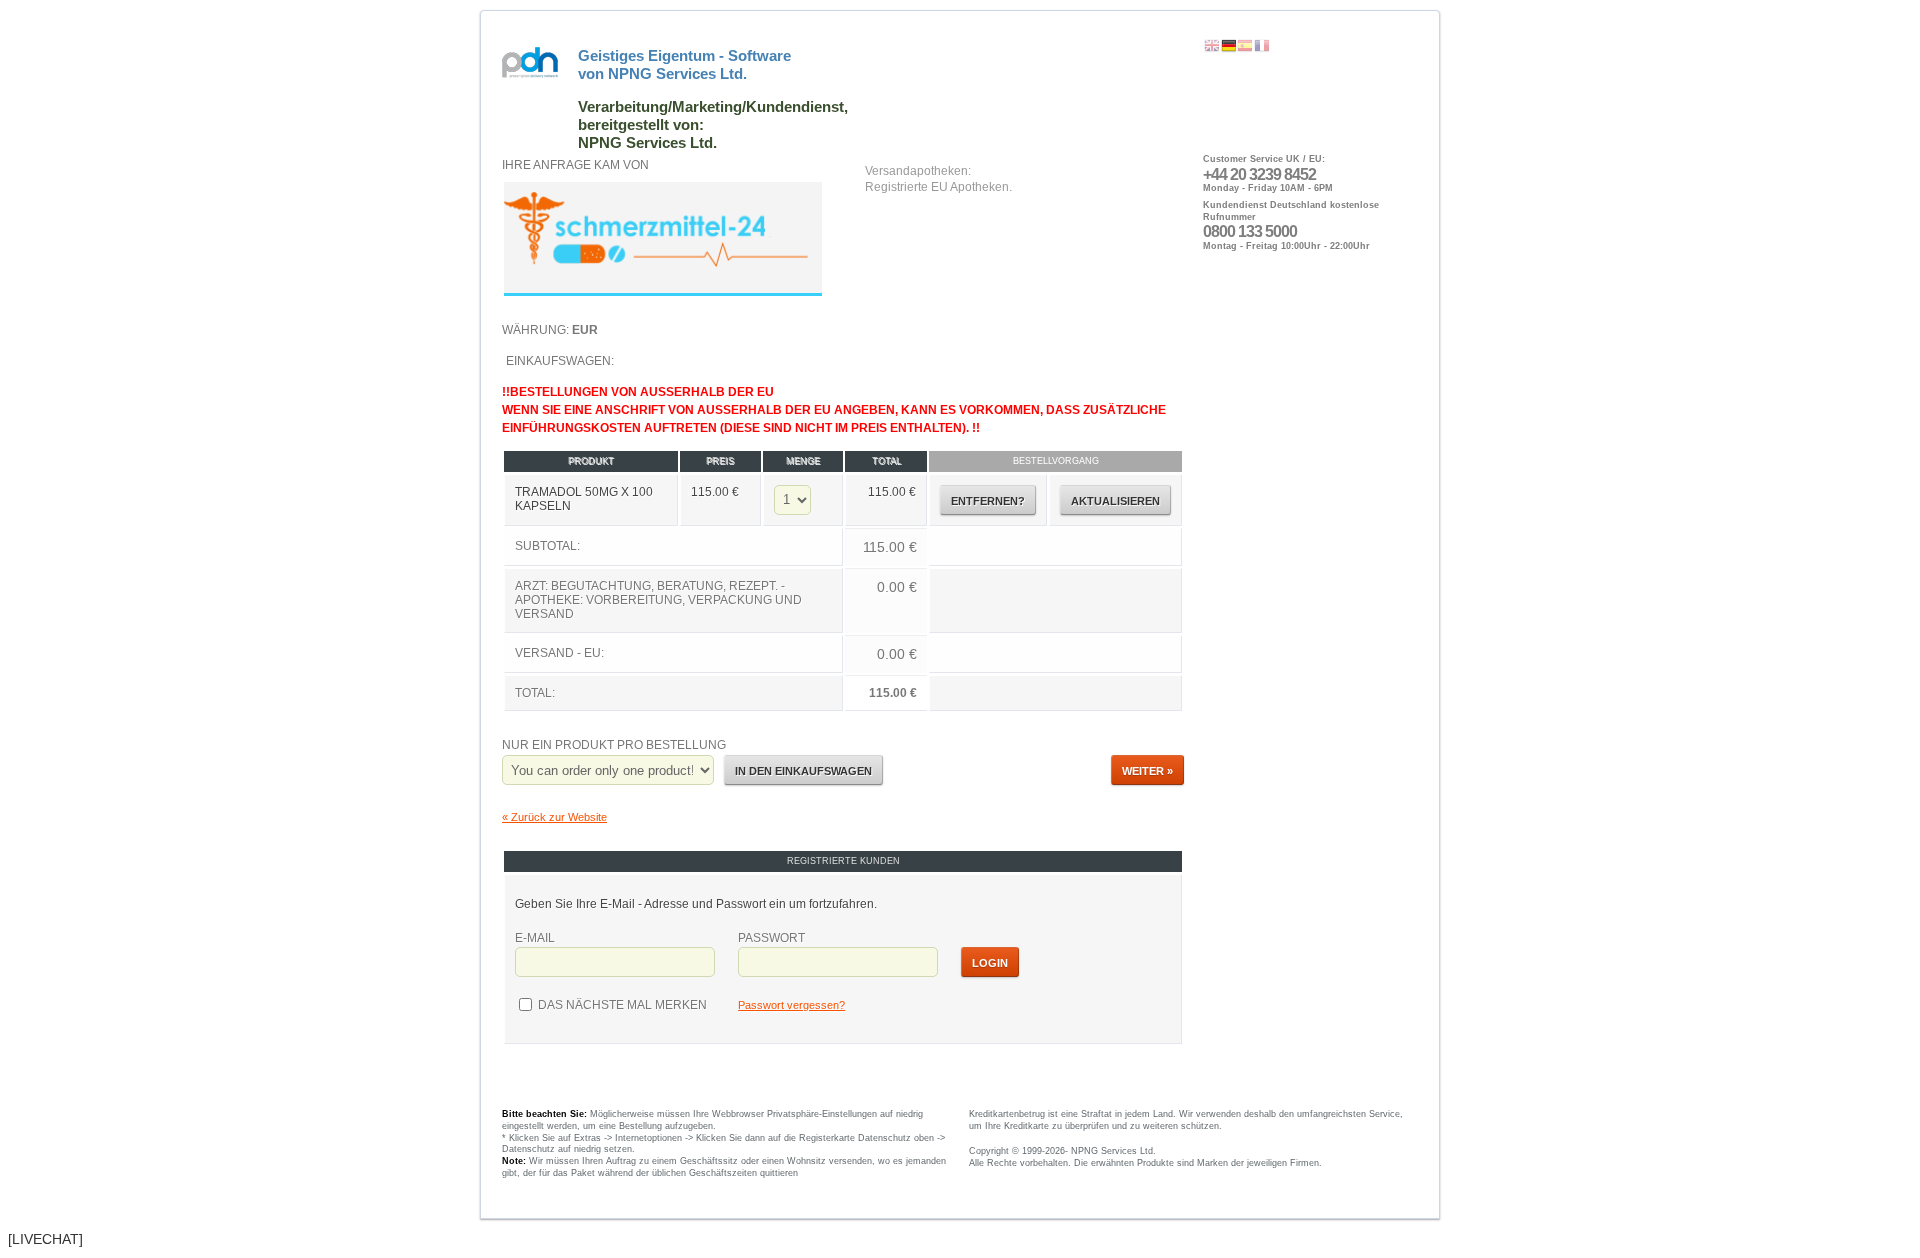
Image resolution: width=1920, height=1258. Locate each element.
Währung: (550, 330)
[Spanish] (1245, 46)
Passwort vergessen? (791, 1005)
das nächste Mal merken (621, 1005)
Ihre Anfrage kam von (575, 165)
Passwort (771, 938)
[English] (1212, 46)
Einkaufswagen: (834, 526)
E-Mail (535, 938)
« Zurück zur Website (554, 817)
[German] (1229, 46)
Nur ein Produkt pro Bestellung (614, 745)
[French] (1262, 46)
